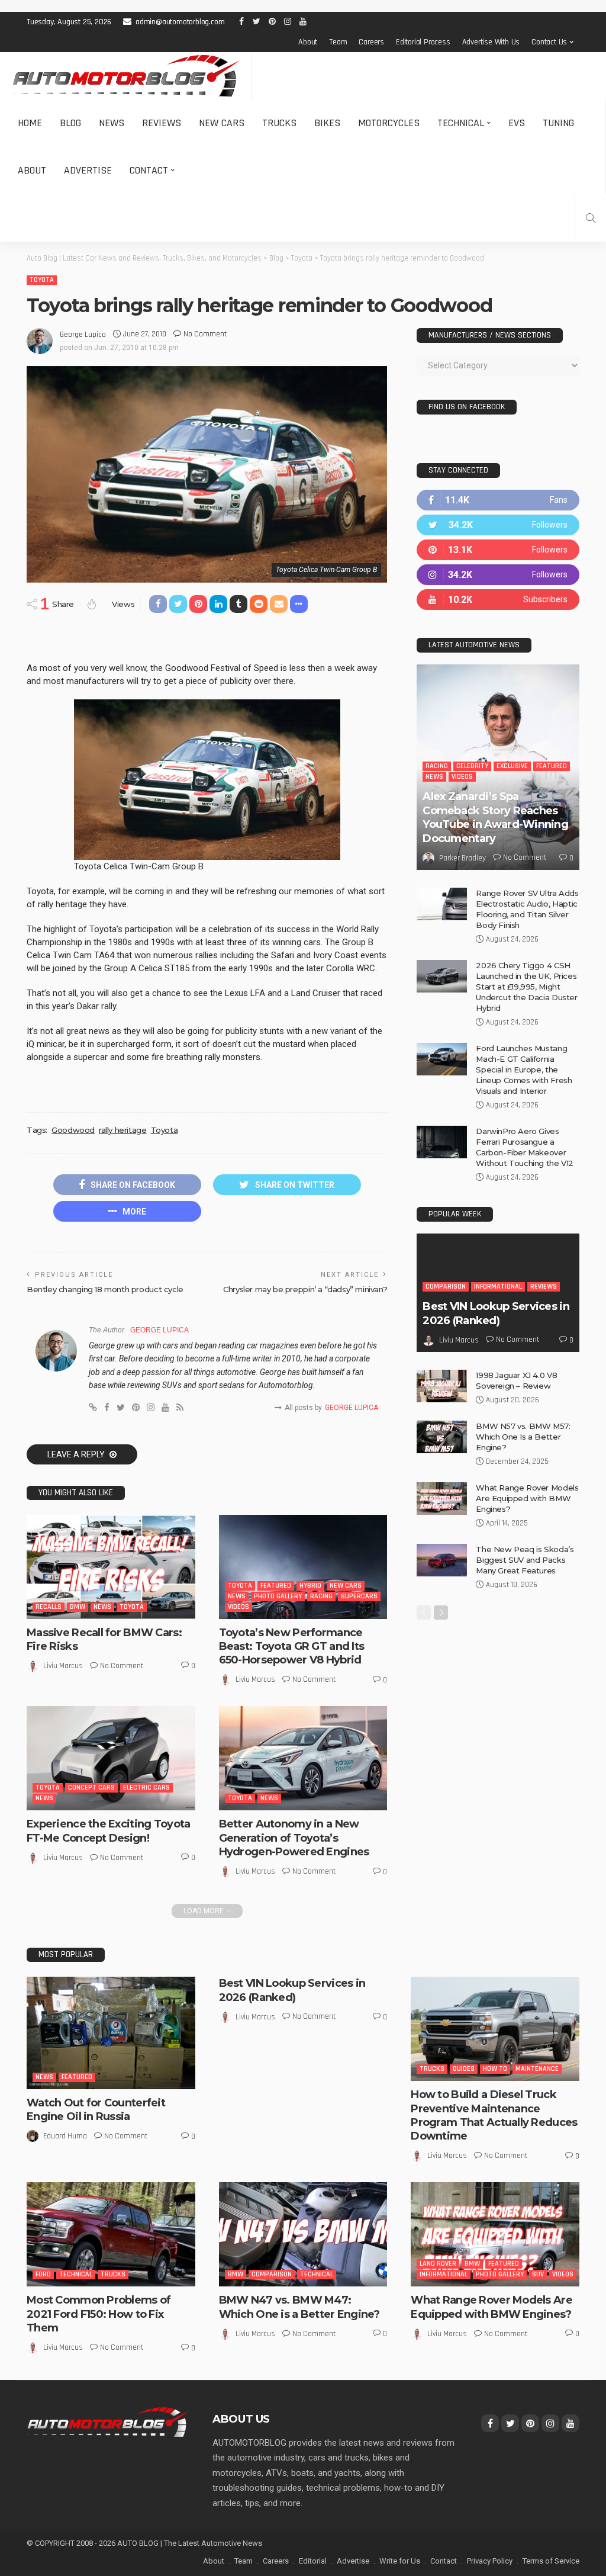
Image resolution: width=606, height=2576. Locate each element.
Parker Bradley (462, 858)
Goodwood (73, 1130)
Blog (70, 123)
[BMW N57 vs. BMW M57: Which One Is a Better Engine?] (442, 1437)
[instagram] (498, 575)
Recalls (49, 1607)
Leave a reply (77, 1454)
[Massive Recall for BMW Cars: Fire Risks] (111, 1567)
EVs (517, 123)
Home (30, 123)
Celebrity (472, 766)
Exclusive (512, 766)
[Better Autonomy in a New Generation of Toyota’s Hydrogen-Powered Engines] (303, 1758)
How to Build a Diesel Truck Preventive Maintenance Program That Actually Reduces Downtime (494, 2115)
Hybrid (310, 1586)
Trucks (279, 123)
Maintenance (537, 2069)
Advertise (88, 170)
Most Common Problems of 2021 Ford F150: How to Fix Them (99, 2314)
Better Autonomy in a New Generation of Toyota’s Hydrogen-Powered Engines (294, 1838)
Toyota (42, 280)
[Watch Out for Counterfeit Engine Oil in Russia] (111, 2033)
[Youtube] (498, 600)
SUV (538, 2274)
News (112, 123)
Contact (149, 170)
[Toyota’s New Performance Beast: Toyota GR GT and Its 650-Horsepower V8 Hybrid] (303, 1567)
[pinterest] (498, 550)
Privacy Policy (490, 2561)
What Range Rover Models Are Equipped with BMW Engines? (527, 1498)
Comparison (446, 1287)
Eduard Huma (65, 2136)
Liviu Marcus (63, 1666)
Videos (238, 1607)
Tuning (558, 123)
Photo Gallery (278, 1596)
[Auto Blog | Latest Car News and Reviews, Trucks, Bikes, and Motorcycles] (108, 2421)
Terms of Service (551, 2561)
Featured (276, 1586)
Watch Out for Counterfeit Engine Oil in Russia (96, 2110)
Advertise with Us (491, 42)
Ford (43, 2274)
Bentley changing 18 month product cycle (105, 1289)
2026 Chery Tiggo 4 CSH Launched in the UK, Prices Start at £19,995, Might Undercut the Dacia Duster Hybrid (526, 987)
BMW (78, 1607)
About (308, 42)
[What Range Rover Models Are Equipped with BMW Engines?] (442, 1499)
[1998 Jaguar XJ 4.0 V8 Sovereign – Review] (442, 1386)
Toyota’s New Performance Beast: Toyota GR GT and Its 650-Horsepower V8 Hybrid (292, 1647)
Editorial (313, 2561)
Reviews (162, 123)
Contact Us (549, 42)
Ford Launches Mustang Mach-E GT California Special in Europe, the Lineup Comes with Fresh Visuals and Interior (524, 1069)
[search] (591, 218)
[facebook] (498, 500)
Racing (321, 1596)
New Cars (222, 123)
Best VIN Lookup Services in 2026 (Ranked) (496, 1313)
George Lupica (83, 335)
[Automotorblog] (126, 76)
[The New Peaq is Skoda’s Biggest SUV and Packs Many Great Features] (442, 1560)
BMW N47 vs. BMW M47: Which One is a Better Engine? (299, 2307)
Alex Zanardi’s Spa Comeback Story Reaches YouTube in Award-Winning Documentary (495, 817)
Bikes (327, 123)
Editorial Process (423, 42)
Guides (464, 2069)
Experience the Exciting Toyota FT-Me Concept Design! (108, 1831)
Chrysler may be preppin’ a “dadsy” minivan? (305, 1289)
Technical (461, 123)
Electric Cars (146, 1788)
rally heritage (123, 1130)
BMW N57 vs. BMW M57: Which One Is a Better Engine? (523, 1437)
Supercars (359, 1596)
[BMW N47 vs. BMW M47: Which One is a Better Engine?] (303, 2234)
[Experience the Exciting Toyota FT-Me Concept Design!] (111, 1758)
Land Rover (438, 2264)
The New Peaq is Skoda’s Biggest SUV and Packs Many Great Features (525, 1560)
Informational (498, 1287)
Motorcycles (389, 123)
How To (495, 2069)
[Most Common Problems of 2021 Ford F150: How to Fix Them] (111, 2234)
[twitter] (498, 525)
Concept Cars (91, 1788)
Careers (371, 42)
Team (338, 42)
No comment (205, 334)
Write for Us (400, 2561)
